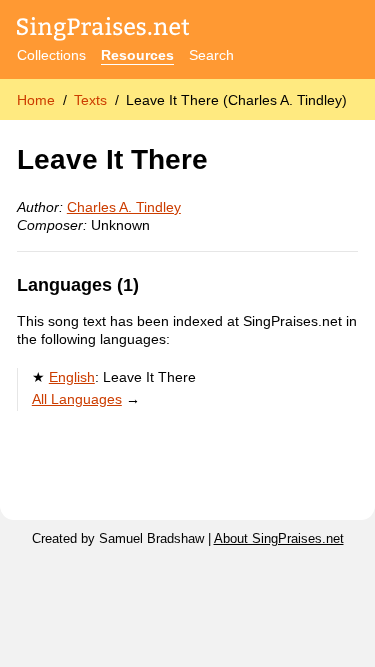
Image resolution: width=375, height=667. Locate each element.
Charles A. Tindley (124, 207)
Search (211, 55)
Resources (137, 55)
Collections (51, 55)
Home (36, 100)
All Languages (77, 399)
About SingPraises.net (279, 539)
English (72, 377)
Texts (90, 100)
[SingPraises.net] (103, 30)
